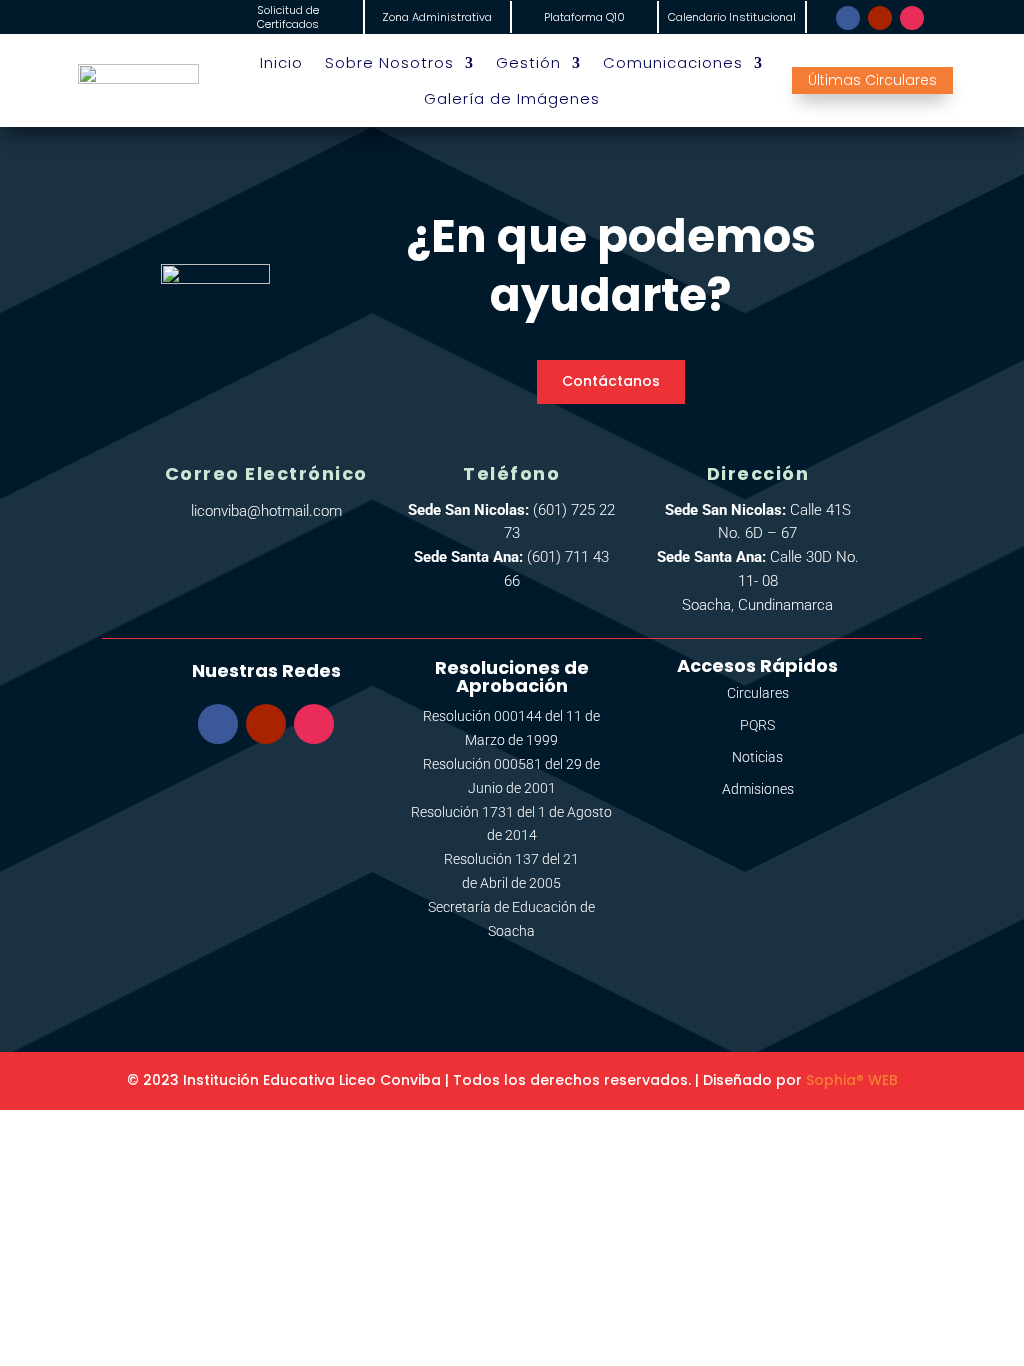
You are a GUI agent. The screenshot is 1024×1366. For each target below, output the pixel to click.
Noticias (757, 757)
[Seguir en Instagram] (912, 18)
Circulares (758, 693)
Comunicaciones (673, 63)
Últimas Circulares (872, 80)
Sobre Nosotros (389, 63)
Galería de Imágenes (512, 99)
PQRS (757, 725)
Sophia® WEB (852, 1080)
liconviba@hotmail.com (266, 511)
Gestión (528, 63)
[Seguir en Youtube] (880, 18)
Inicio (281, 63)
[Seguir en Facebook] (848, 18)
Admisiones (758, 789)
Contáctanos (611, 381)
